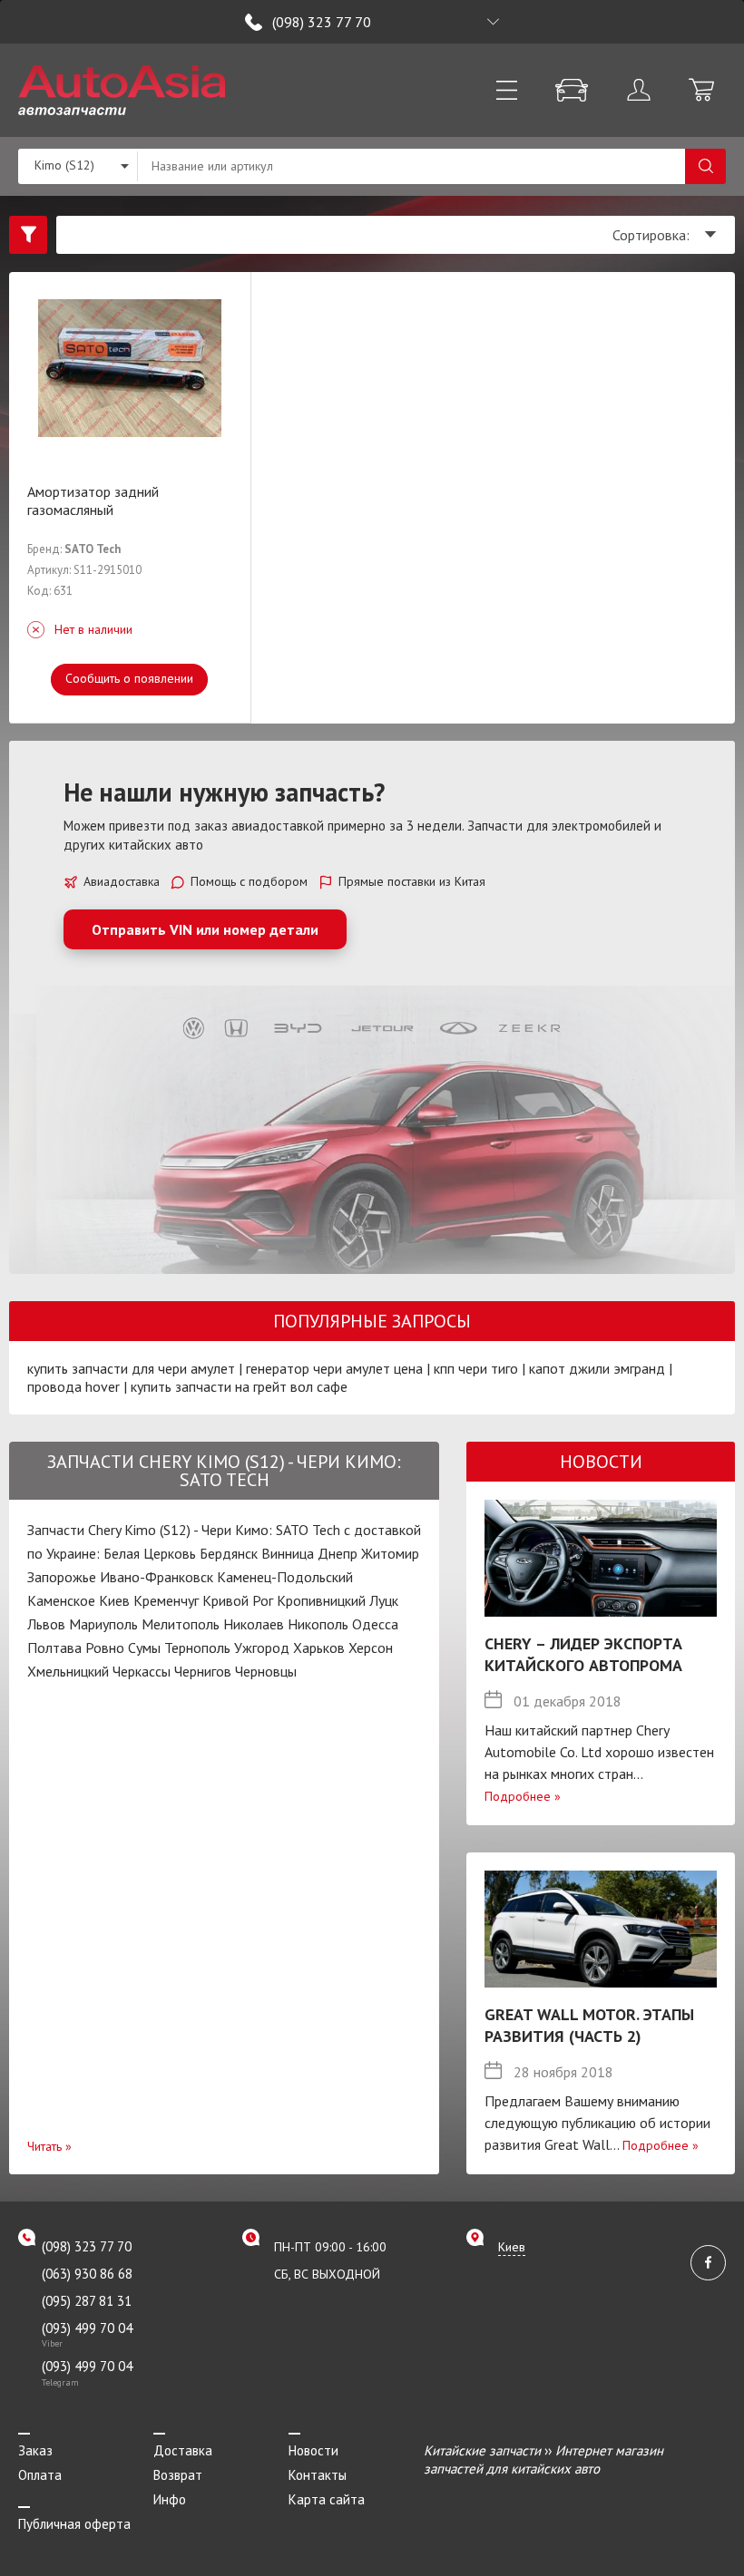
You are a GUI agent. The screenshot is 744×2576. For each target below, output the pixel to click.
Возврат (178, 2475)
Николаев (254, 1624)
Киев (114, 1600)
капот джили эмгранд (597, 1368)
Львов (46, 1624)
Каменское (61, 1600)
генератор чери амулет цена (334, 1368)
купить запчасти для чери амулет (131, 1368)
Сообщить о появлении (129, 678)
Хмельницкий (68, 1671)
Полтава (54, 1648)
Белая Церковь (150, 1553)
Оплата (40, 2475)
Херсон (371, 1648)
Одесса (375, 1624)
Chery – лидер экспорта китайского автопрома (583, 1654)
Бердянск (229, 1553)
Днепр (338, 1553)
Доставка (183, 2450)
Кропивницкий (321, 1600)
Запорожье (62, 1577)
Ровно (105, 1648)
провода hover (73, 1386)
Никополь (318, 1624)
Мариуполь (103, 1624)
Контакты (318, 2475)
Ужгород (262, 1648)
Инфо (170, 2499)
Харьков (319, 1648)
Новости (313, 2450)
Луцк (384, 1600)
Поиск (705, 166)
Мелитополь (181, 1624)
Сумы (144, 1648)
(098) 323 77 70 (322, 22)
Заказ (35, 2450)
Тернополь (197, 1648)
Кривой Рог (238, 1600)
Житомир (390, 1553)
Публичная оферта (74, 2524)
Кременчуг (166, 1600)
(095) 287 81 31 (87, 2301)
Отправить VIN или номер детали (205, 929)
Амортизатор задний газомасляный (93, 501)
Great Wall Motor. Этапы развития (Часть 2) (589, 2025)
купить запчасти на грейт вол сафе (239, 1386)
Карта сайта (327, 2499)
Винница (288, 1553)
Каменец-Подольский (285, 1577)
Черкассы (142, 1671)
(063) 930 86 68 (87, 2274)
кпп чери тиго (476, 1368)
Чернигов (203, 1671)
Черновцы (266, 1671)
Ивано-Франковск (157, 1577)
